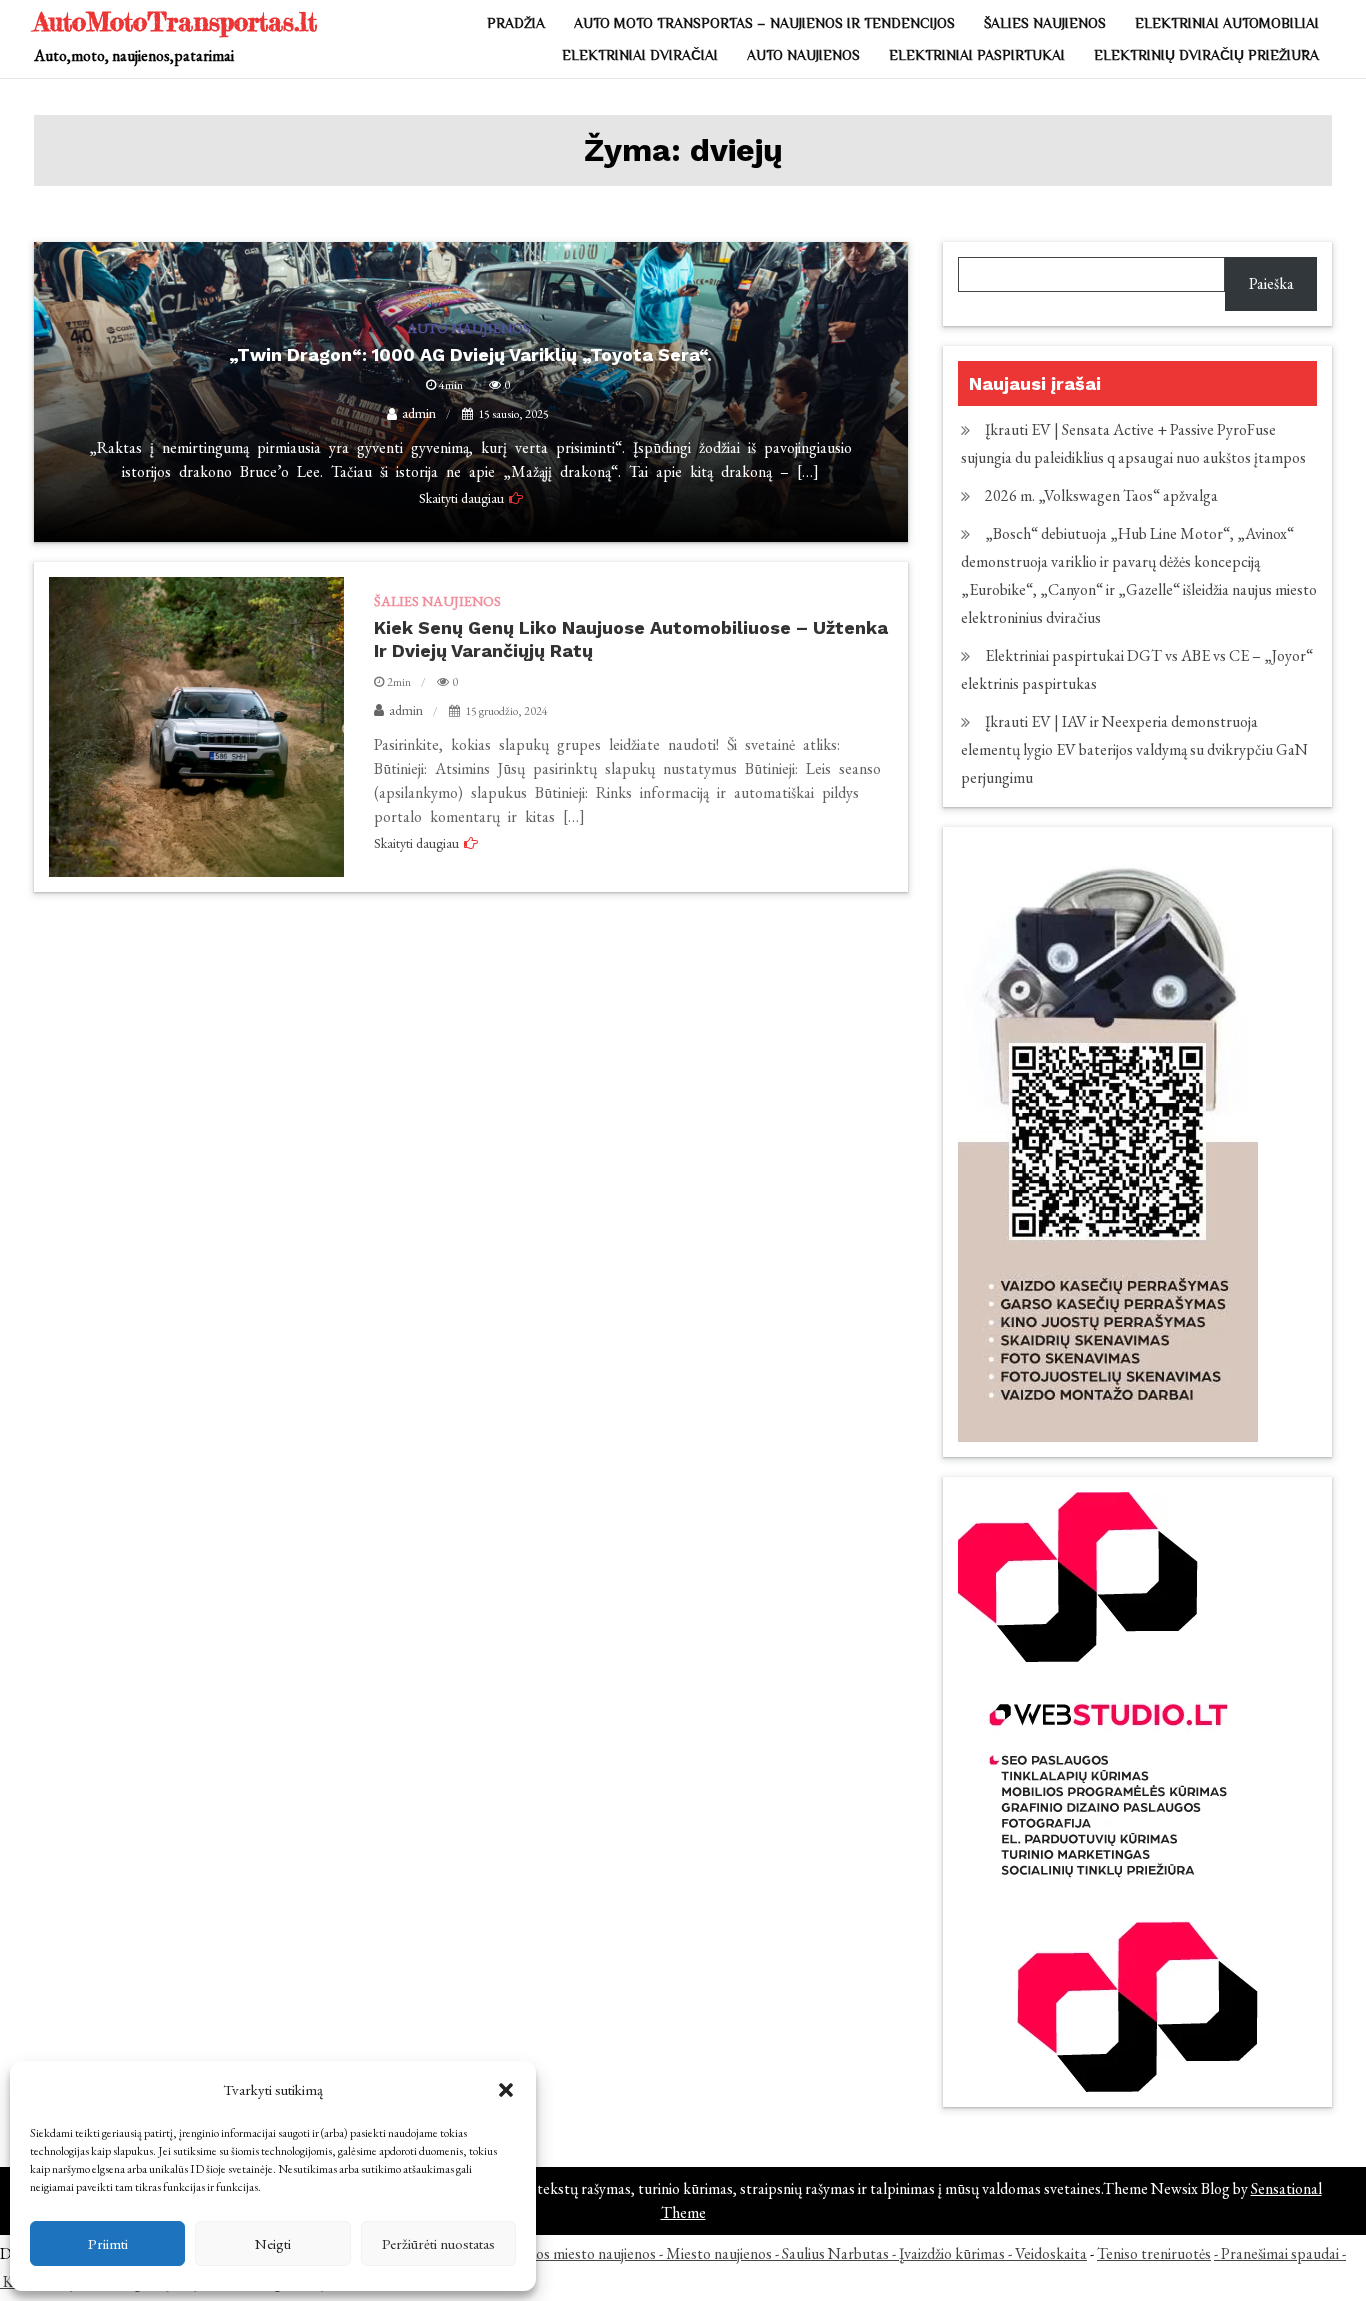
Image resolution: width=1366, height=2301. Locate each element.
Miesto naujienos (719, 2253)
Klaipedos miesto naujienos (571, 2253)
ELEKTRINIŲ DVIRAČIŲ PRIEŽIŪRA (1206, 55)
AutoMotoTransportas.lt (175, 21)
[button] (506, 2090)
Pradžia (516, 23)
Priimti (108, 2243)
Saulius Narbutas (835, 2253)
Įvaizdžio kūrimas (952, 2253)
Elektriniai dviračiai (640, 55)
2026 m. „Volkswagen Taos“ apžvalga (1101, 495)
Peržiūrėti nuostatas (438, 2243)
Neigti (273, 2243)
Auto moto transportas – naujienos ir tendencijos (764, 23)
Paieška (1271, 283)
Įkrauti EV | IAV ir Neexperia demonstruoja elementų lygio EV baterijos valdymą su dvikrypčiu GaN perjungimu (1134, 749)
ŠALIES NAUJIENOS (1045, 23)
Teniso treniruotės (1154, 2253)
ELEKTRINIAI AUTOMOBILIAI (1227, 23)
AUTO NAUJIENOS (803, 55)
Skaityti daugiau (416, 843)
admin (406, 710)
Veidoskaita (1051, 2253)
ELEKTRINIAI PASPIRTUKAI (977, 55)
